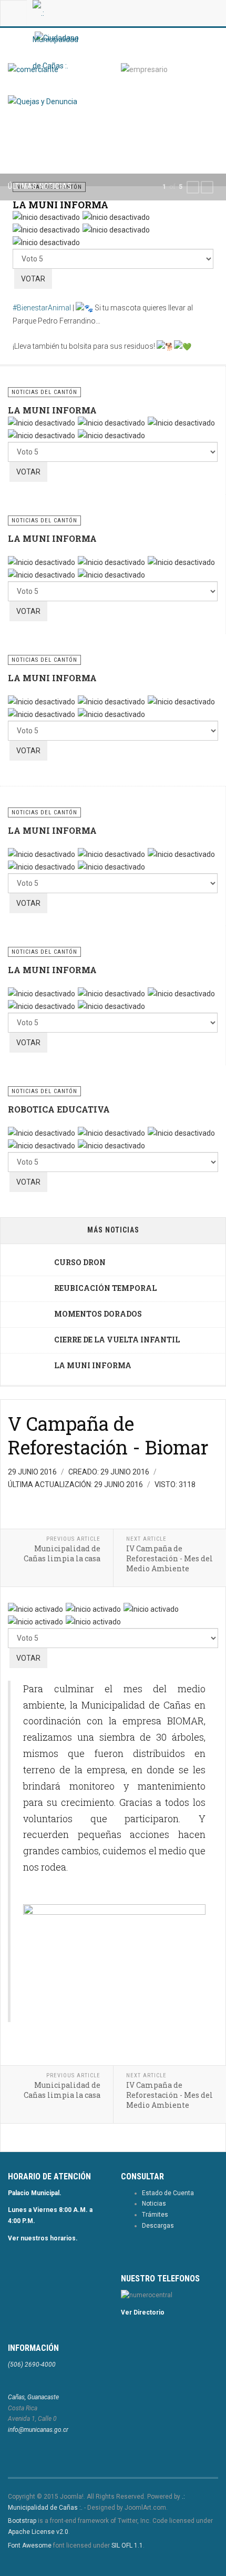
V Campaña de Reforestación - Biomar (108, 1435)
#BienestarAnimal (42, 308)
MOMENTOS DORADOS (98, 1314)
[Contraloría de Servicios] (43, 101)
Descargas (158, 2226)
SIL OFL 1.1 (127, 2545)
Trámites (155, 2215)
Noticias (154, 2204)
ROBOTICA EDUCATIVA (59, 1109)
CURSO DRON (80, 1262)
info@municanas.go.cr (38, 2430)
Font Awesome (30, 2545)
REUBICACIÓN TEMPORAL (105, 1288)
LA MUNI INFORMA (60, 205)
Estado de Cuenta (168, 2193)
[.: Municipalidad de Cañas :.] (55, 13)
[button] (193, 187)
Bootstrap (22, 2521)
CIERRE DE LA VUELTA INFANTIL (117, 1340)
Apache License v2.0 (38, 2532)
